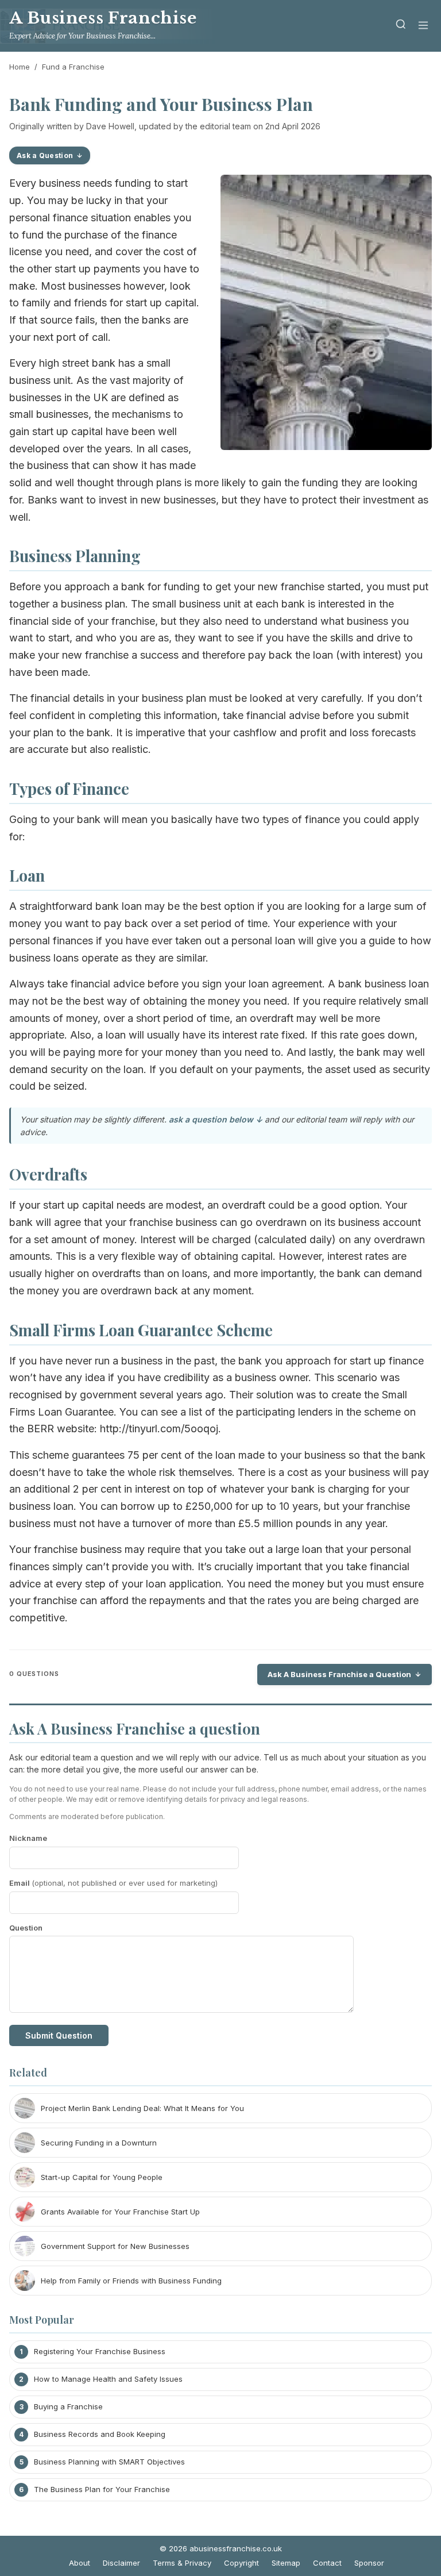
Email (113, 1883)
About (80, 2563)
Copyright (241, 2563)
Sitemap (286, 2563)
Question (26, 1928)
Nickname (28, 1838)
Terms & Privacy (182, 2563)
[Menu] (423, 26)
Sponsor (369, 2563)
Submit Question (59, 2035)
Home (20, 67)
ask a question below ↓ (216, 1119)
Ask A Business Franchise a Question (339, 1674)
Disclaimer (121, 2563)
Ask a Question (45, 155)
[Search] (401, 26)
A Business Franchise (103, 18)
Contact (327, 2563)
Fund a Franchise (73, 67)
